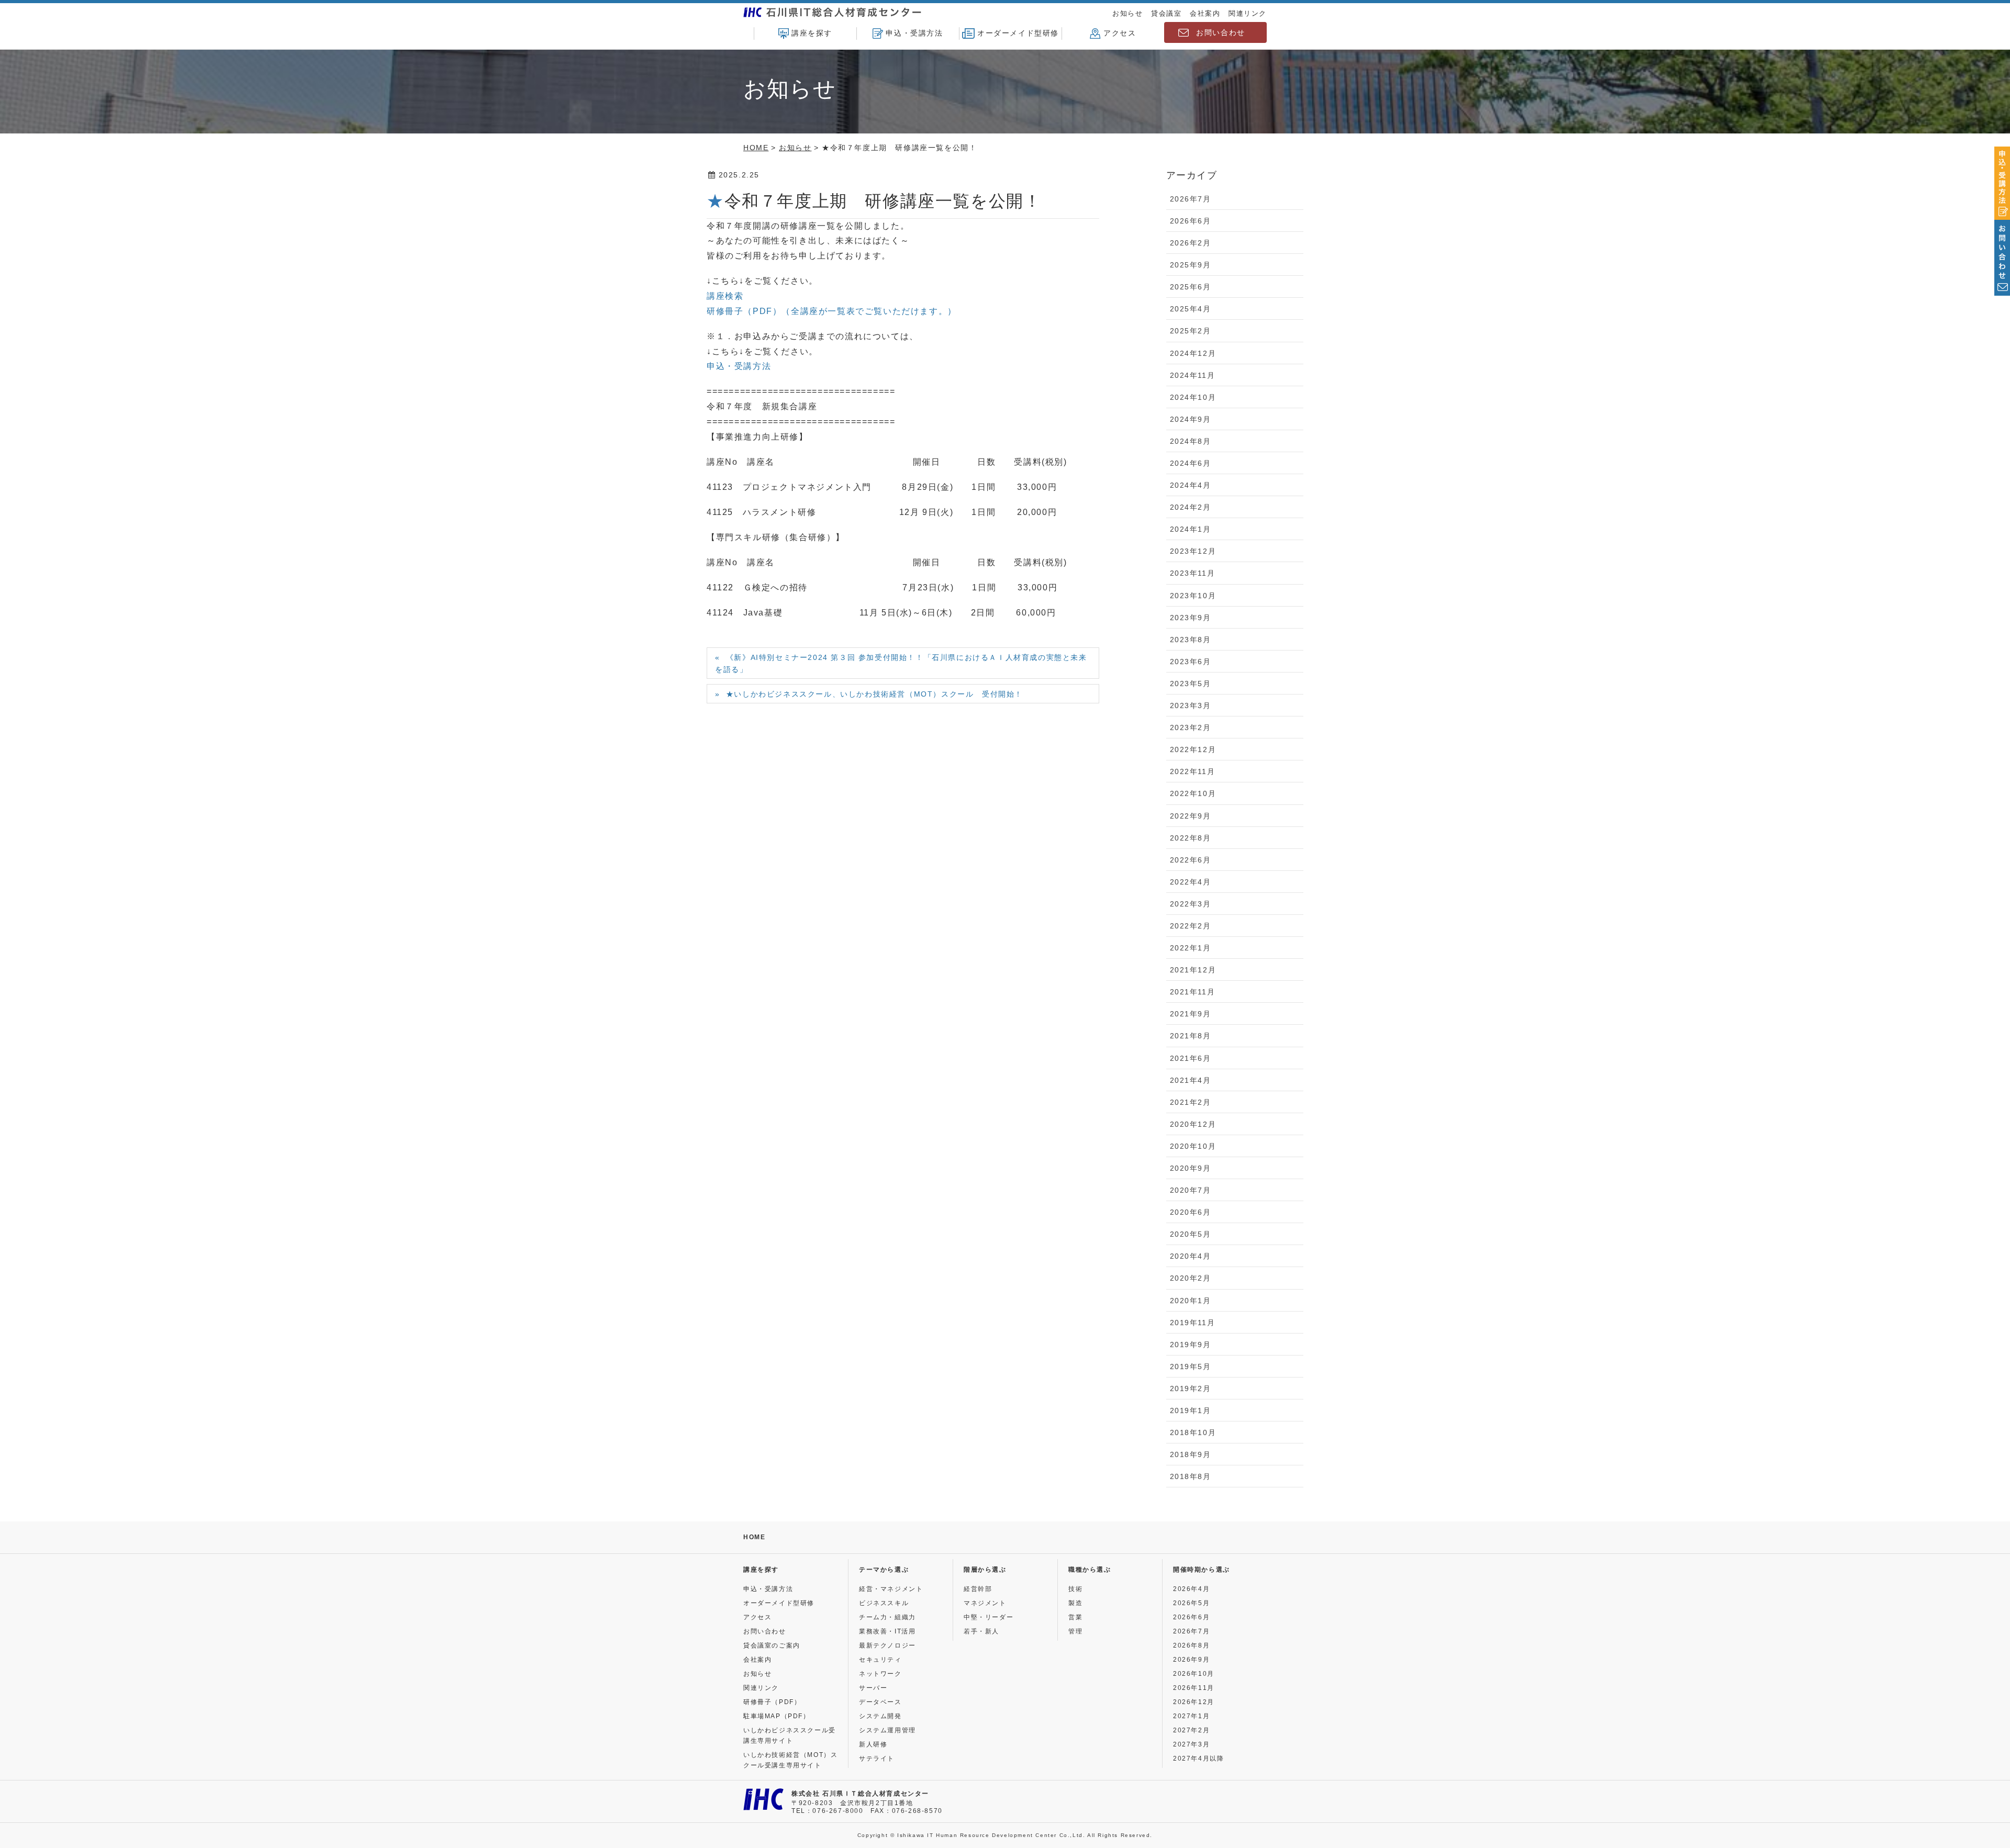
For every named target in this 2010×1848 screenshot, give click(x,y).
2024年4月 (1191, 485)
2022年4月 (1191, 882)
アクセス (1120, 33)
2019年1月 (1191, 1410)
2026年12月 (1194, 1702)
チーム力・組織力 (887, 1617)
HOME (754, 1537)
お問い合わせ (1221, 32)
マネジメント (985, 1603)
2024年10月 (1193, 397)
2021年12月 (1193, 970)
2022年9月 (1191, 816)
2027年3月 (1191, 1744)
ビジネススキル (884, 1603)
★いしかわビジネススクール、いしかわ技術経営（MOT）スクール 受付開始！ (874, 694)
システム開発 (880, 1716)
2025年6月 (1191, 287)
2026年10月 (1194, 1674)
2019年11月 (1193, 1323)
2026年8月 (1191, 1645)
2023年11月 (1193, 573)
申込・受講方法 (914, 33)
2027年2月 (1191, 1730)
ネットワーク (880, 1674)
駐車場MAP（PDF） (777, 1716)
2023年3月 (1191, 705)
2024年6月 (1191, 463)
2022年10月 (1193, 793)
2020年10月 (1193, 1146)
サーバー (873, 1688)
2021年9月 (1191, 1014)
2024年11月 (1193, 375)
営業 (1075, 1617)
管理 (1075, 1631)
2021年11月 (1193, 992)
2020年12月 (1193, 1124)
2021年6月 (1191, 1058)
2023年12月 (1193, 551)
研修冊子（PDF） (772, 1702)
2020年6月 (1191, 1212)
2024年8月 (1191, 441)
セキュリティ (880, 1660)
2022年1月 (1191, 948)
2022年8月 (1191, 838)
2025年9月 (1191, 265)
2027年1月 (1191, 1716)
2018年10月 (1193, 1432)
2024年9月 (1191, 419)
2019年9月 (1191, 1345)
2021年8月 (1191, 1036)
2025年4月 (1191, 309)
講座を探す (812, 33)
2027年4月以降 (1198, 1759)
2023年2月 (1191, 727)
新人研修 (873, 1744)
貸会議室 (1166, 13)
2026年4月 (1191, 1589)
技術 (1075, 1589)
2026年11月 (1194, 1688)
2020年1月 (1191, 1301)
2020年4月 (1191, 1256)
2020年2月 (1191, 1278)
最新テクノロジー (887, 1645)
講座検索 (725, 296)
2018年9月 (1191, 1454)
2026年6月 (1191, 221)
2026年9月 (1191, 1660)
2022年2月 (1191, 926)
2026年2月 (1191, 243)
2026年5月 (1191, 1603)
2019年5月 (1191, 1367)
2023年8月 (1191, 640)
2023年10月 (1193, 596)
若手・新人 (981, 1631)
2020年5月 (1191, 1234)
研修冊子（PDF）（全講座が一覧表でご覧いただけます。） (832, 311)
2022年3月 (1191, 904)
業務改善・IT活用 (887, 1631)
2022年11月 (1193, 771)
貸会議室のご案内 (772, 1645)
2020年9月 (1191, 1168)
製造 (1075, 1603)
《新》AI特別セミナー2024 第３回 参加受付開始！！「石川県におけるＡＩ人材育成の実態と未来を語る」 (901, 663)
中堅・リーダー (989, 1617)
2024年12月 (1193, 353)
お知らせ (1127, 13)
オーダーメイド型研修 (1018, 33)
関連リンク (1248, 13)
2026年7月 (1191, 199)
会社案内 (1205, 13)
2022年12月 (1193, 749)
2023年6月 (1191, 662)
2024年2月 (1191, 507)
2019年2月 (1191, 1388)
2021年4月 (1191, 1080)
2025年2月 (1191, 331)
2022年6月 (1191, 860)
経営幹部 (978, 1589)
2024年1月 (1191, 529)
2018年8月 (1191, 1476)
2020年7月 (1191, 1190)
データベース (880, 1702)
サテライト (877, 1759)
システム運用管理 (887, 1730)
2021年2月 (1191, 1102)
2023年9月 (1191, 618)
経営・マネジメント (891, 1589)
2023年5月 (1191, 684)
